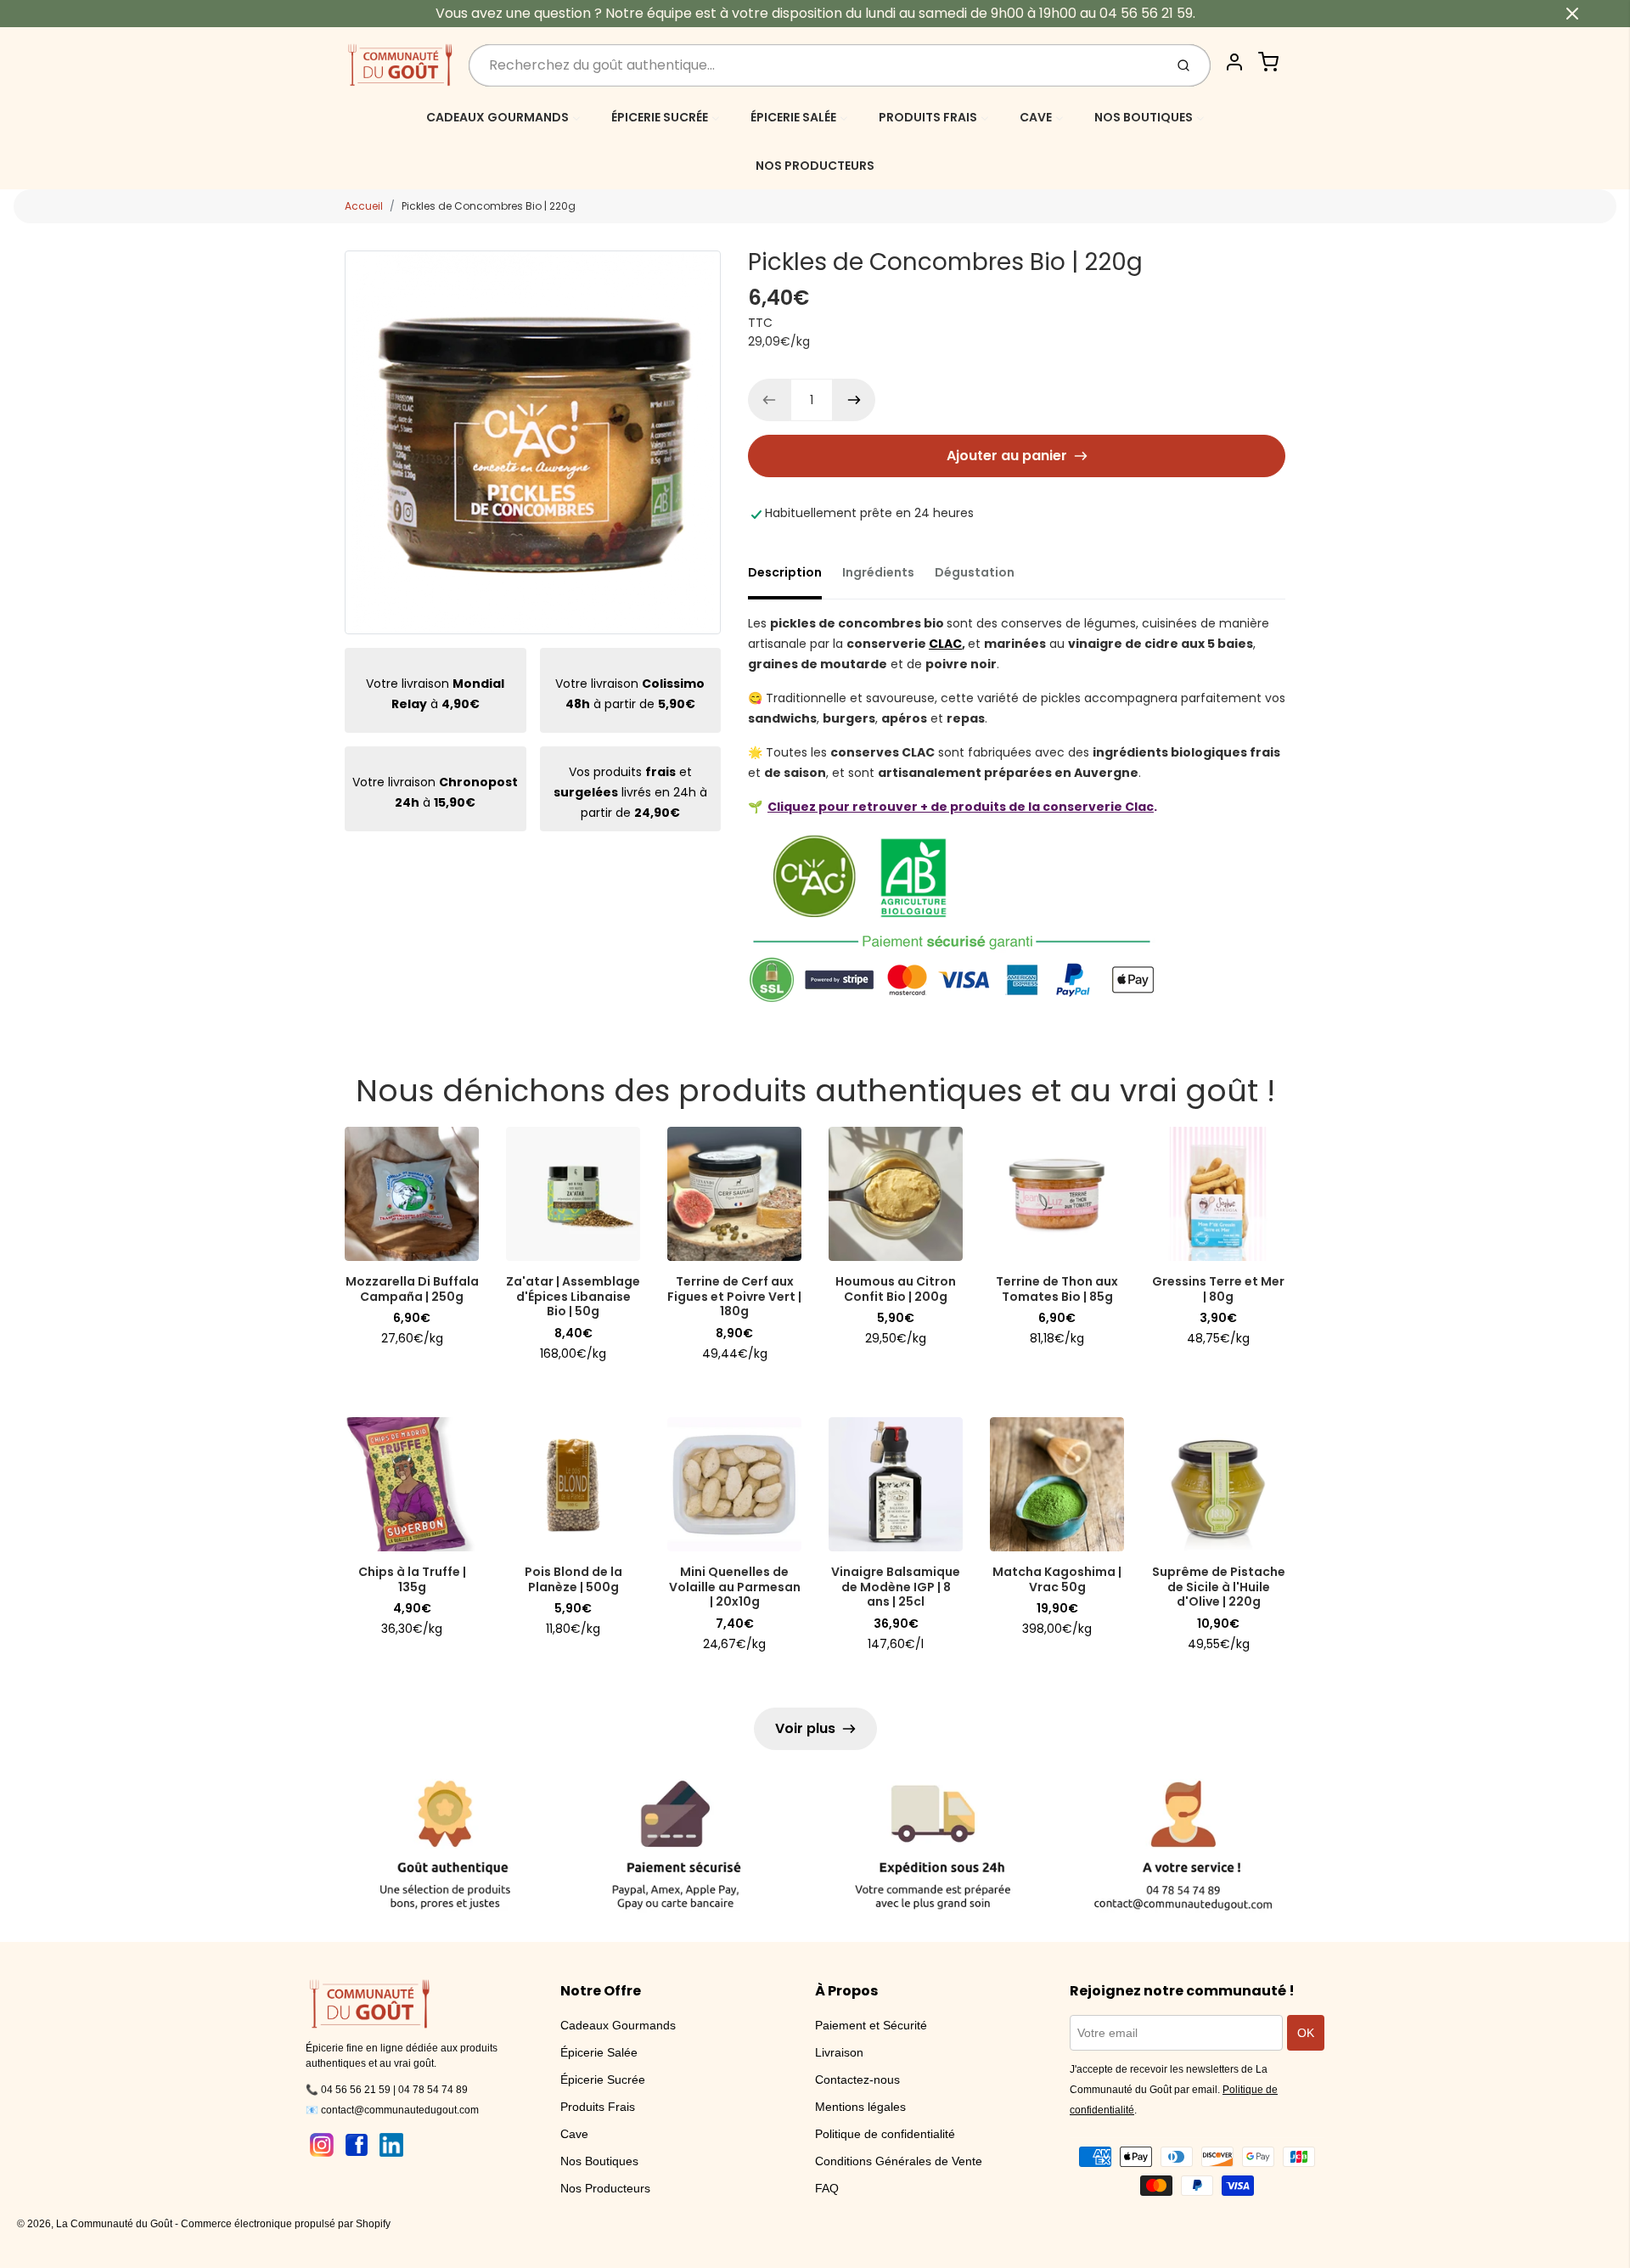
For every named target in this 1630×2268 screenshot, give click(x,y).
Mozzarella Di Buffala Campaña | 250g (412, 1289)
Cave (574, 2134)
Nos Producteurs (605, 2188)
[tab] (795, 577)
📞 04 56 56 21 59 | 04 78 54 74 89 (387, 2090)
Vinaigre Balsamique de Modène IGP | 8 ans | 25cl (896, 1587)
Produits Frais (598, 2107)
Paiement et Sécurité (871, 2025)
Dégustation (975, 572)
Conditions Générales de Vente (899, 2161)
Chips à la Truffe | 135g (412, 1579)
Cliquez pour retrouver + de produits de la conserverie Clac (961, 807)
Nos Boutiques (599, 2161)
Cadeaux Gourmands (618, 2025)
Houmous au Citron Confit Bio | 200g (896, 1289)
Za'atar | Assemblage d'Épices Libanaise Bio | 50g (573, 1296)
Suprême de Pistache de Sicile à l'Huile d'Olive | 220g (1219, 1587)
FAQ (827, 2188)
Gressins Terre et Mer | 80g (1218, 1289)
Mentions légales (860, 2107)
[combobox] (815, 65)
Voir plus (805, 1728)
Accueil (364, 206)
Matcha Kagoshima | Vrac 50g (1057, 1579)
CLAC (945, 644)
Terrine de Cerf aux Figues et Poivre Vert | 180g (734, 1296)
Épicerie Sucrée (603, 2079)
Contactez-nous (857, 2079)
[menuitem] (503, 117)
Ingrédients (878, 572)
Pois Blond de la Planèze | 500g (573, 1579)
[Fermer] (1572, 14)
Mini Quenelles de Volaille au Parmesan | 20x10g (735, 1587)
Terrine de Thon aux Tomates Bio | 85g (1057, 1289)
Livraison (839, 2052)
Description (785, 572)
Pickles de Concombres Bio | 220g (489, 206)
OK (1306, 2033)
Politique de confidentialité (885, 2134)
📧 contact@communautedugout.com (392, 2110)
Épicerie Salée (599, 2052)
